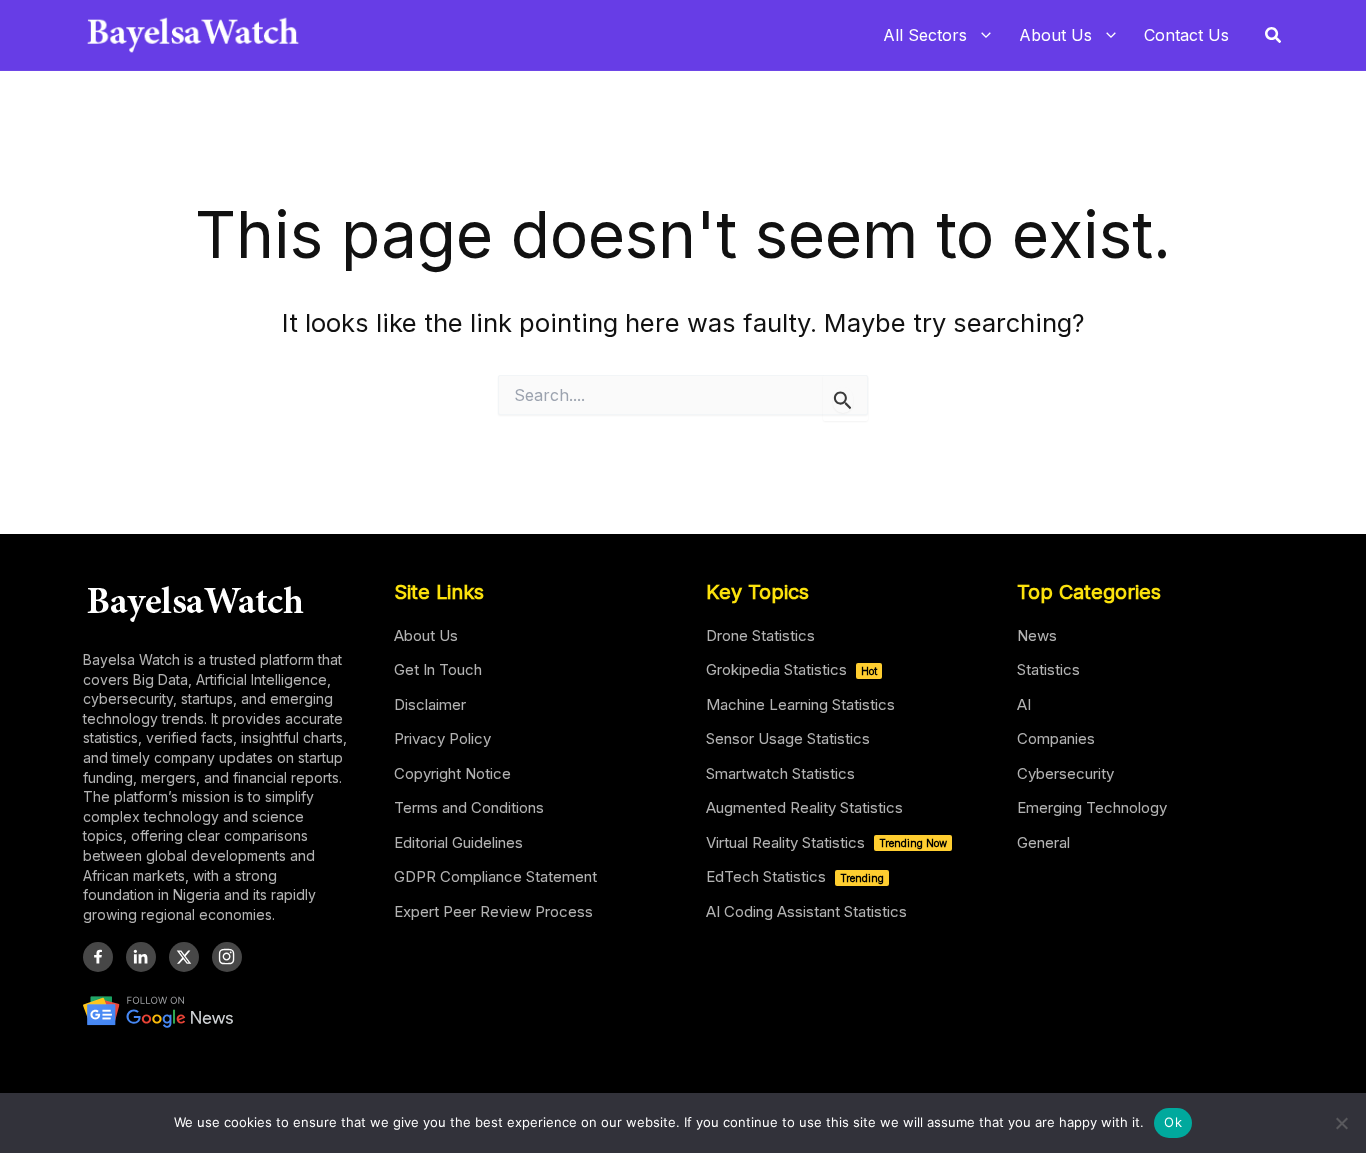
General (1043, 842)
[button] (1274, 35)
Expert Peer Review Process (493, 911)
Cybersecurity (1065, 773)
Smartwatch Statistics (780, 773)
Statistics (1048, 669)
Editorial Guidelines (458, 842)
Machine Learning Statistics (800, 704)
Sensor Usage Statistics (788, 738)
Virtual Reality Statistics (826, 842)
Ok (1173, 1122)
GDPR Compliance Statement (495, 876)
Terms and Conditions (469, 807)
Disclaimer (430, 704)
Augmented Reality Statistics (804, 807)
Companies (1056, 738)
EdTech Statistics (795, 876)
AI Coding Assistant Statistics (806, 911)
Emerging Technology (1092, 807)
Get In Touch (438, 669)
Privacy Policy (442, 738)
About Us (426, 635)
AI (1024, 704)
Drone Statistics (760, 635)
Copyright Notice (452, 773)
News (1037, 635)
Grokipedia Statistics (791, 669)
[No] (1341, 1123)
